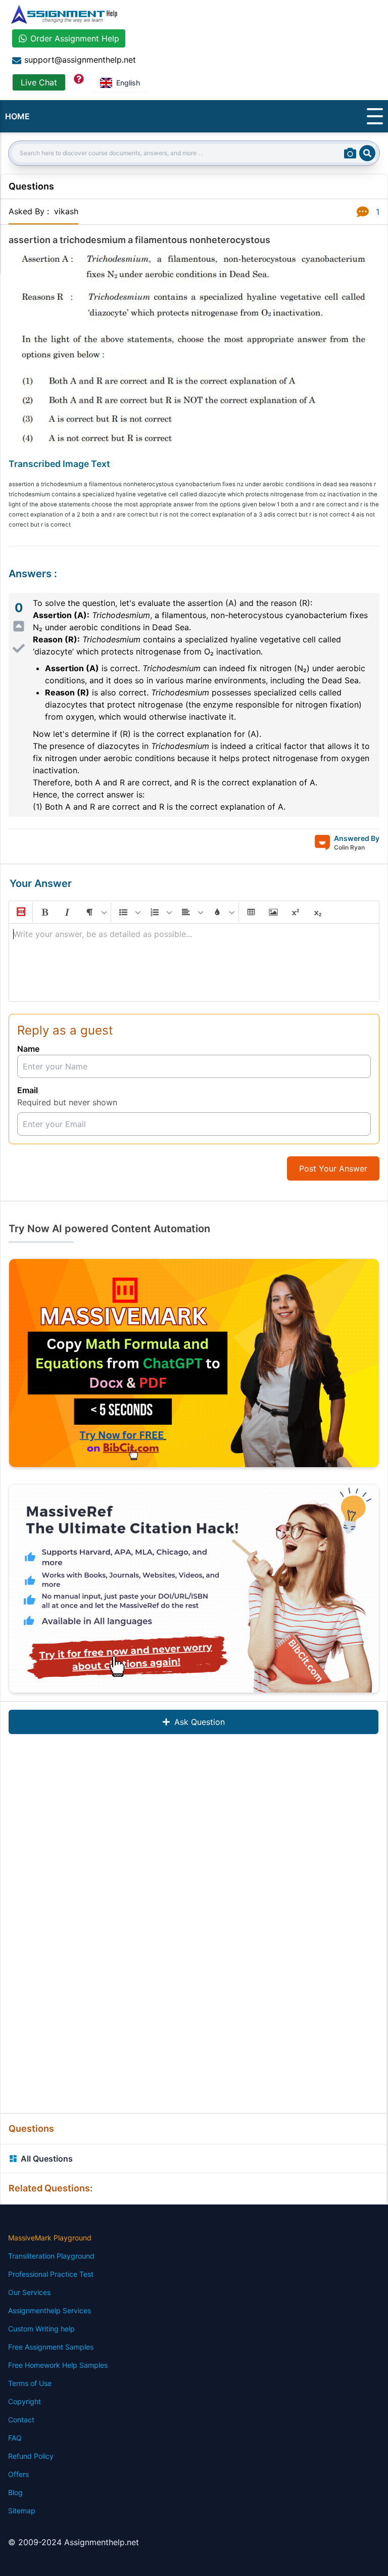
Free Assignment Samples (51, 2347)
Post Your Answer (333, 1168)
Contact (21, 2420)
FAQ (15, 2438)
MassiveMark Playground (50, 2238)
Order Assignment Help (75, 38)
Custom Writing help (41, 2329)
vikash (66, 211)
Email (28, 1090)
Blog (15, 2492)
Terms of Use (30, 2383)
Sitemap (22, 2511)
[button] (20, 912)
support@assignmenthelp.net (80, 60)
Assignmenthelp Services (50, 2310)
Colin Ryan (349, 847)
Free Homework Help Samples (58, 2365)
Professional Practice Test (51, 2274)
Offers (18, 2474)
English (128, 83)
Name (28, 1049)
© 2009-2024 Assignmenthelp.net (74, 2542)
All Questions (47, 2159)
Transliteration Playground (51, 2256)
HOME (17, 116)
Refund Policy (31, 2456)
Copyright (25, 2401)
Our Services (29, 2292)
